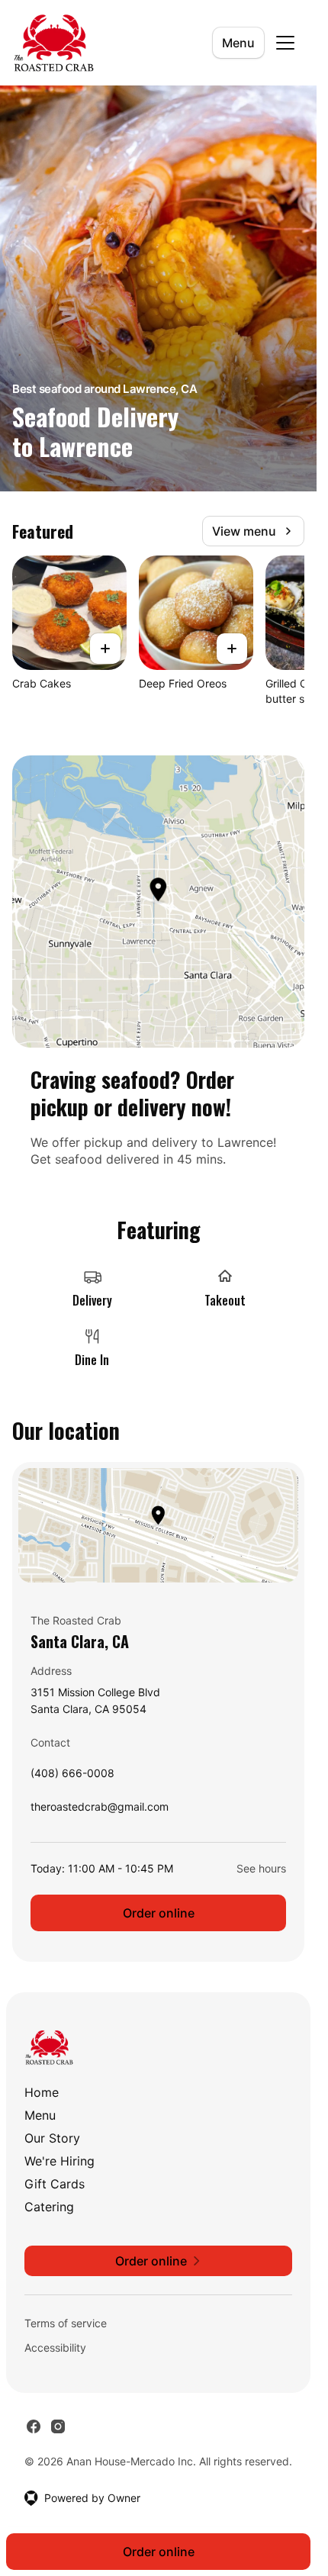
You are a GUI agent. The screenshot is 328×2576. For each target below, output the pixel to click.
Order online (159, 1913)
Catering (49, 2207)
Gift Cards (55, 2184)
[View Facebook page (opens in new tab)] (34, 2426)
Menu (238, 43)
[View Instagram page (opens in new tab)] (58, 2426)
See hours (261, 1868)
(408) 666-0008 (72, 1777)
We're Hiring (59, 2161)
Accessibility (55, 2347)
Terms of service (66, 2323)
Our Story (52, 2138)
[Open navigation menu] (285, 43)
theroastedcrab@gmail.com (100, 1810)
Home (42, 2092)
